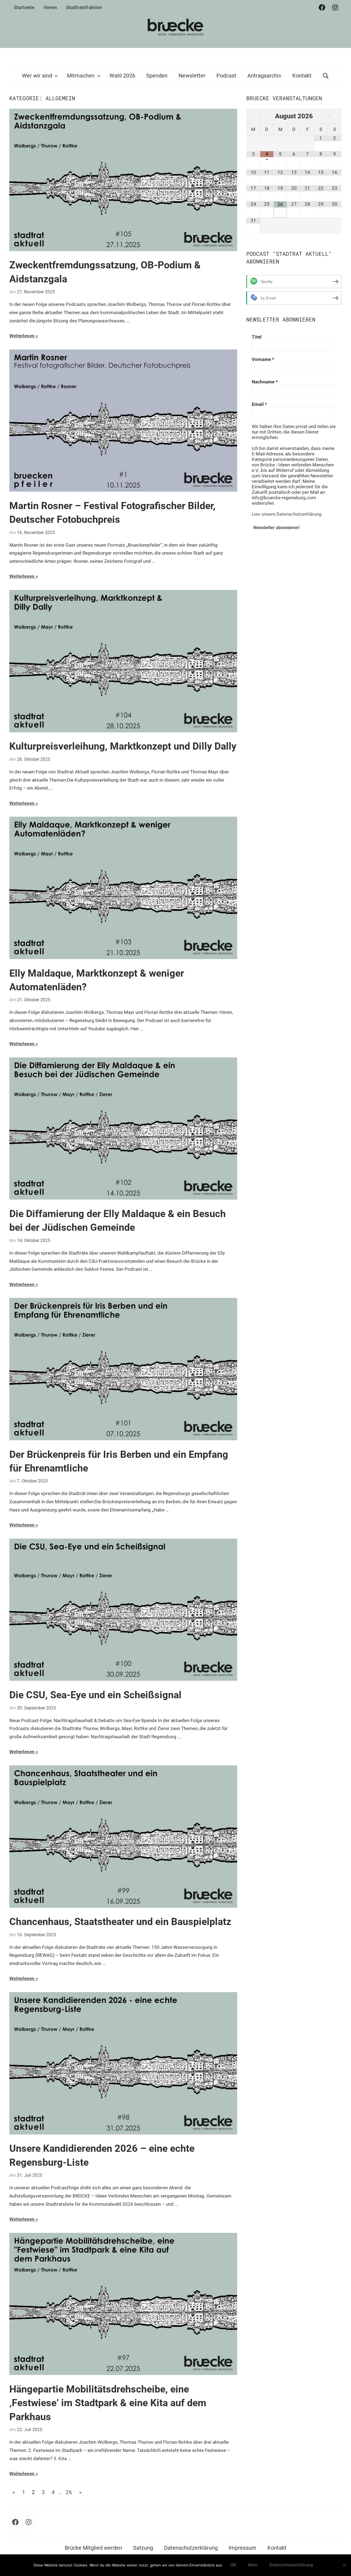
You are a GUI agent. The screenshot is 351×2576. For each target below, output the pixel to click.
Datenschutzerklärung (191, 2548)
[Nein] (344, 2565)
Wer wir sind (37, 76)
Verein (50, 7)
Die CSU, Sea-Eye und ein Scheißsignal (95, 1695)
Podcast (226, 76)
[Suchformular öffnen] (326, 76)
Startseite (24, 7)
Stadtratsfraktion (84, 7)
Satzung (143, 2548)
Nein (253, 2565)
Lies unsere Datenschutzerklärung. (287, 514)
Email (259, 404)
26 (69, 2492)
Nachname (265, 382)
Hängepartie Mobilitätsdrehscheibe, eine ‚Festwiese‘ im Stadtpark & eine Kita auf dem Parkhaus (108, 2403)
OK (233, 2565)
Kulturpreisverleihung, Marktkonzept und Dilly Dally (123, 746)
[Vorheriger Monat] (253, 116)
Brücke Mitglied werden (93, 2548)
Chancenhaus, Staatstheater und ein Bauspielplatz (120, 1922)
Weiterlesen (22, 336)
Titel (257, 337)
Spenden (157, 76)
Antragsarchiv (264, 76)
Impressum (243, 2548)
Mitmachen (81, 76)
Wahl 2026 (122, 76)
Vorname (263, 359)
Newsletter (192, 76)
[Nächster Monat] (335, 116)
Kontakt (302, 76)
